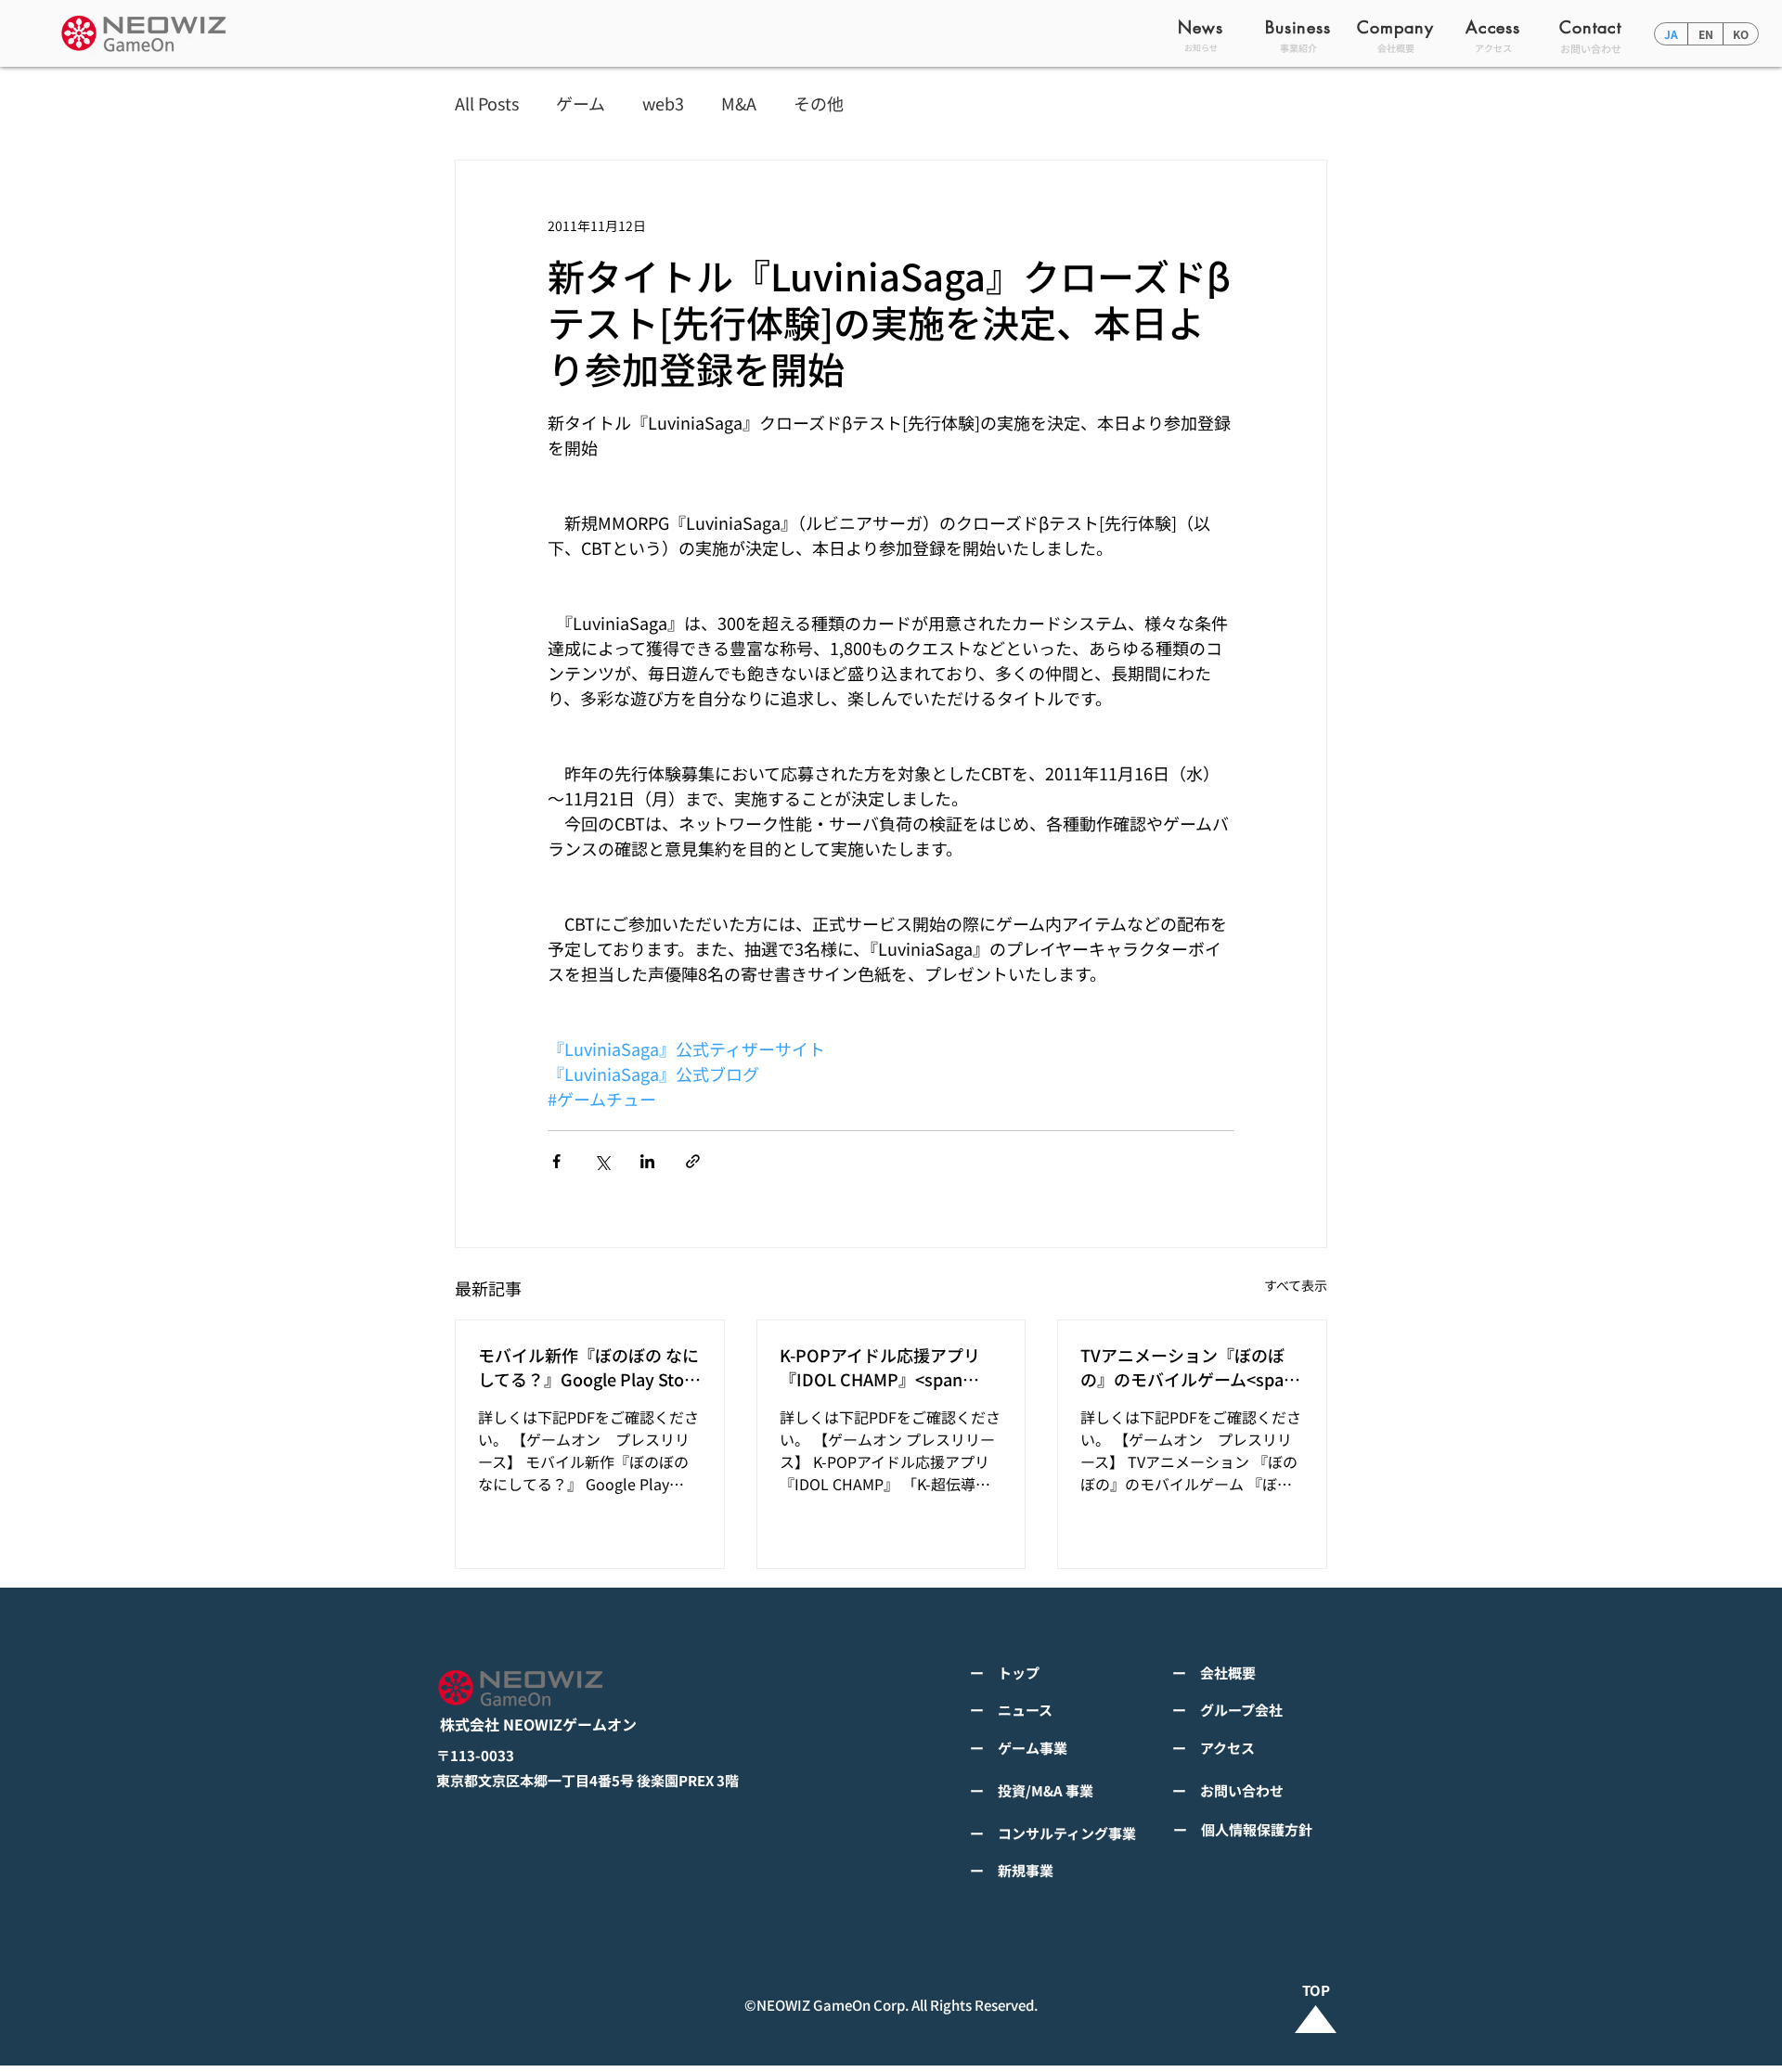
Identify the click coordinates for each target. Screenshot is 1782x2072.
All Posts (487, 103)
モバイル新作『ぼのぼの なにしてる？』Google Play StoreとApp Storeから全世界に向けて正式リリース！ (589, 1367)
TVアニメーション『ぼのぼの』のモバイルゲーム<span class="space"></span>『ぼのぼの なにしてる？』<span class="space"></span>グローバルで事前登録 (1189, 1367)
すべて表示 (1296, 1285)
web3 (663, 103)
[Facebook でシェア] (556, 1161)
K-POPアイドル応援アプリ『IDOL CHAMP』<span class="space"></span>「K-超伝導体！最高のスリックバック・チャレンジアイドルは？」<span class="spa (888, 1367)
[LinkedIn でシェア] (647, 1161)
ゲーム (581, 103)
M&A (739, 103)
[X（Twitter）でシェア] (602, 1161)
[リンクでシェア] (693, 1161)
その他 (819, 103)
